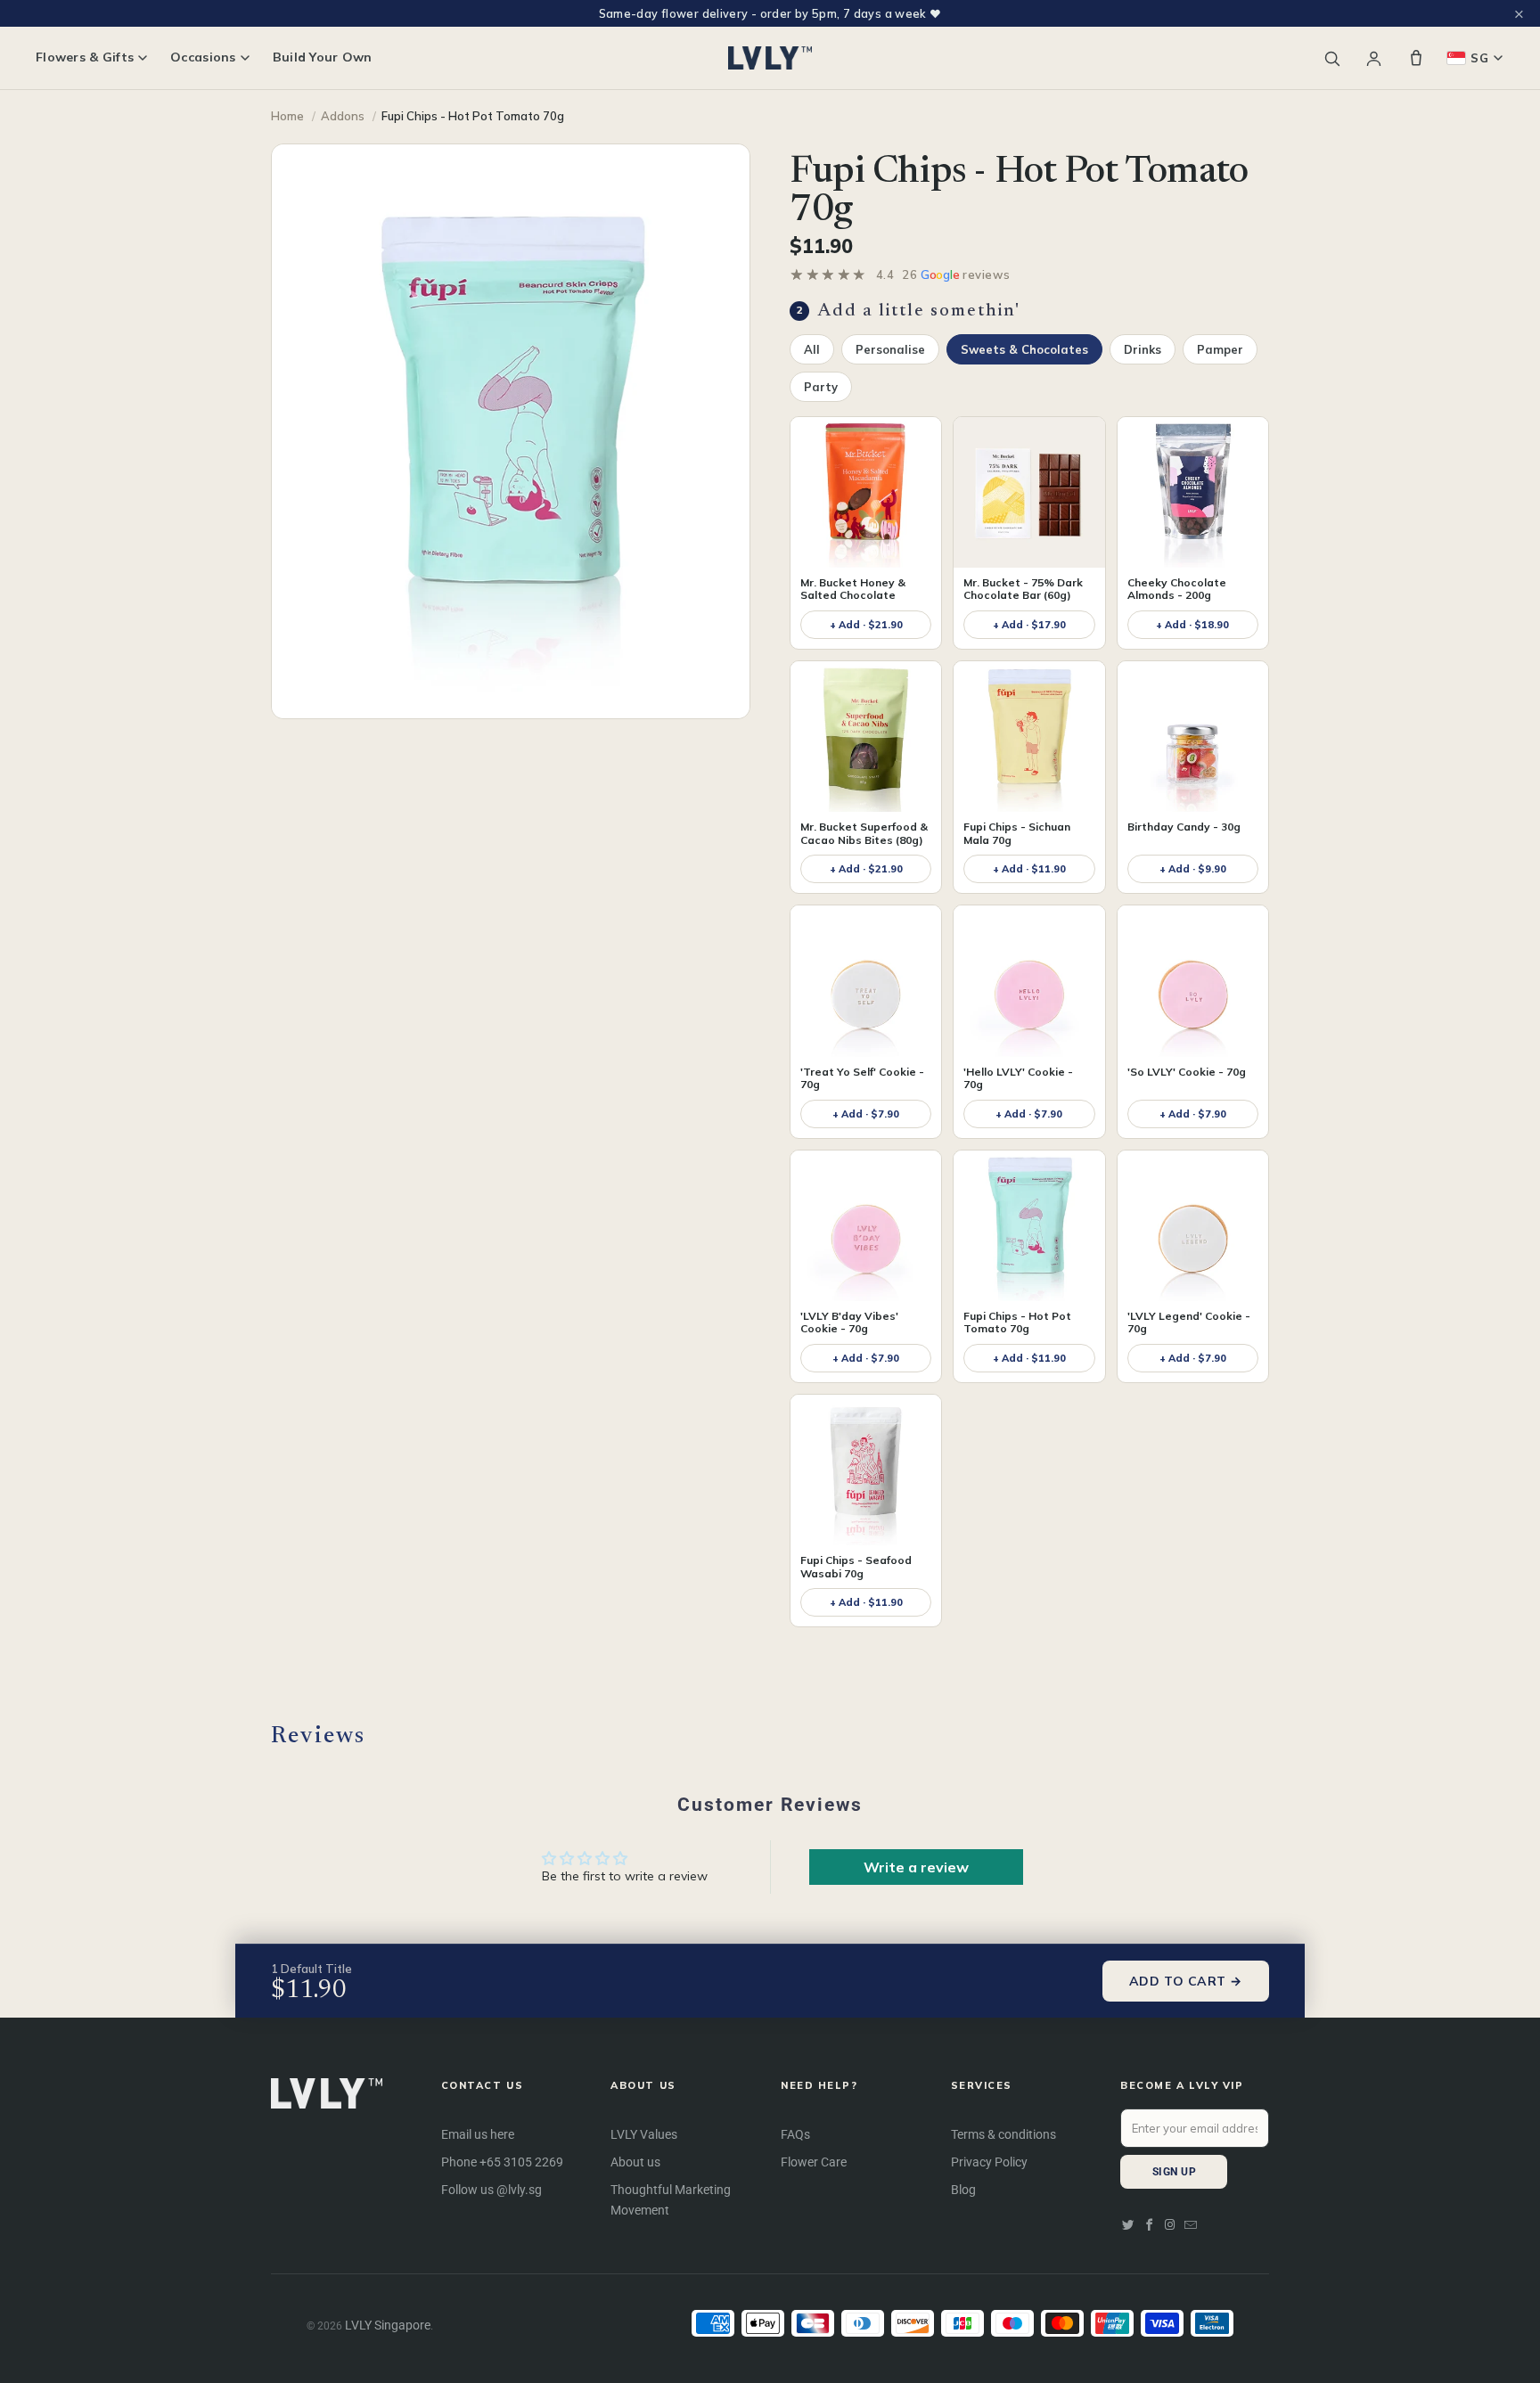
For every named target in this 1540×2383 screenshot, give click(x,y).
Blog (963, 2190)
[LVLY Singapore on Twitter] (1128, 2225)
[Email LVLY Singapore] (1191, 2225)
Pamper (1220, 349)
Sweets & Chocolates (1024, 349)
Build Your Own (323, 57)
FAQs (795, 2134)
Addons (343, 116)
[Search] (1332, 58)
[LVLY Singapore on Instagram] (1170, 2225)
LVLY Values (644, 2134)
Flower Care (814, 2162)
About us (635, 2162)
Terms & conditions (1003, 2134)
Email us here (478, 2134)
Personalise (890, 349)
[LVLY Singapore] (770, 58)
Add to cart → (1186, 1981)
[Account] (1374, 58)
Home (287, 116)
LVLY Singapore (388, 2325)
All (812, 349)
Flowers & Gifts (85, 57)
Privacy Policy (989, 2162)
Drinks (1143, 349)
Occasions (203, 57)
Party (821, 387)
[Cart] (1416, 58)
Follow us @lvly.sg (491, 2190)
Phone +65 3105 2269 (502, 2162)
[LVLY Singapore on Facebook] (1150, 2225)
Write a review (916, 1867)
